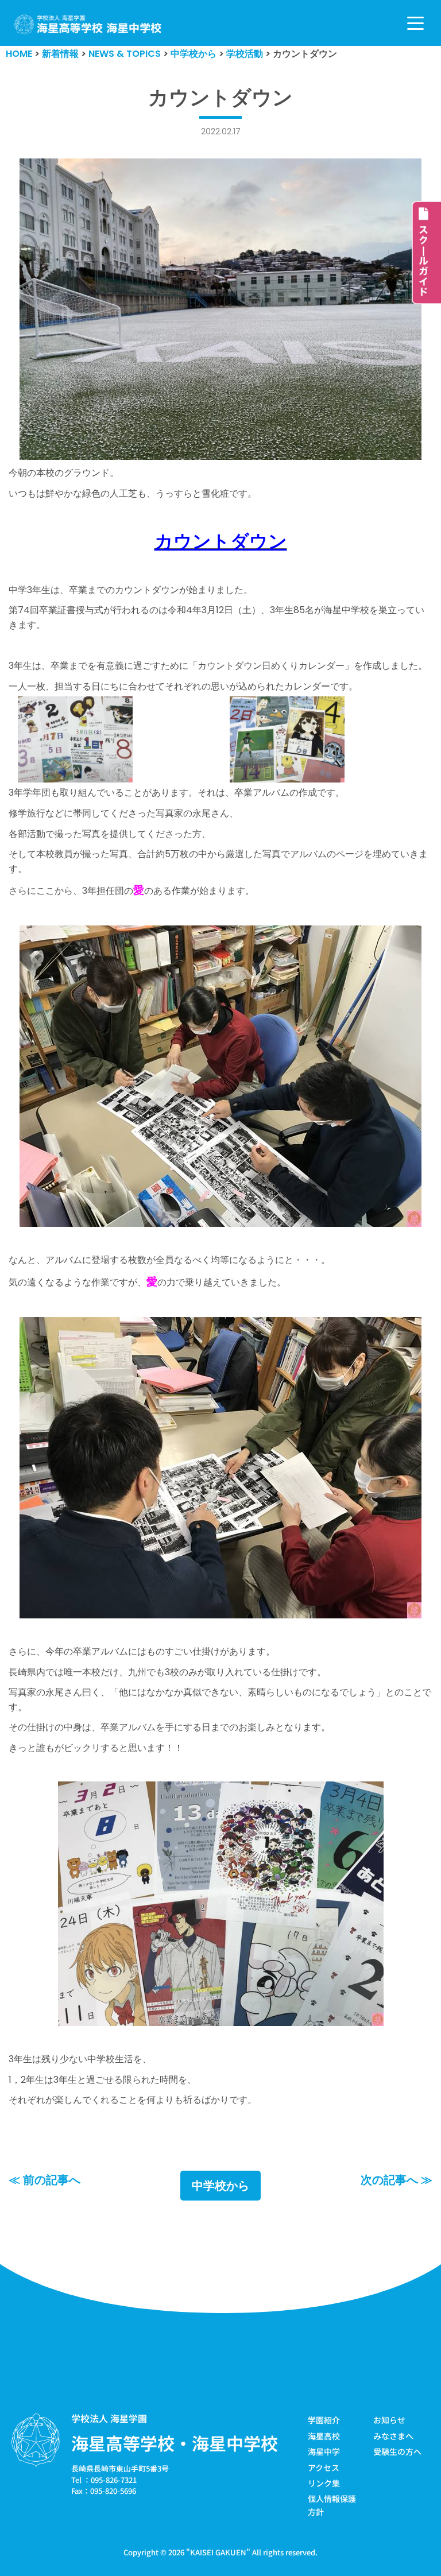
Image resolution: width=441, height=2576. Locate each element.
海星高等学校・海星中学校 (175, 2443)
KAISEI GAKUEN (218, 2552)
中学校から (220, 2186)
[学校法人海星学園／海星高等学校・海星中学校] (88, 24)
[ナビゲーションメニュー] (415, 23)
